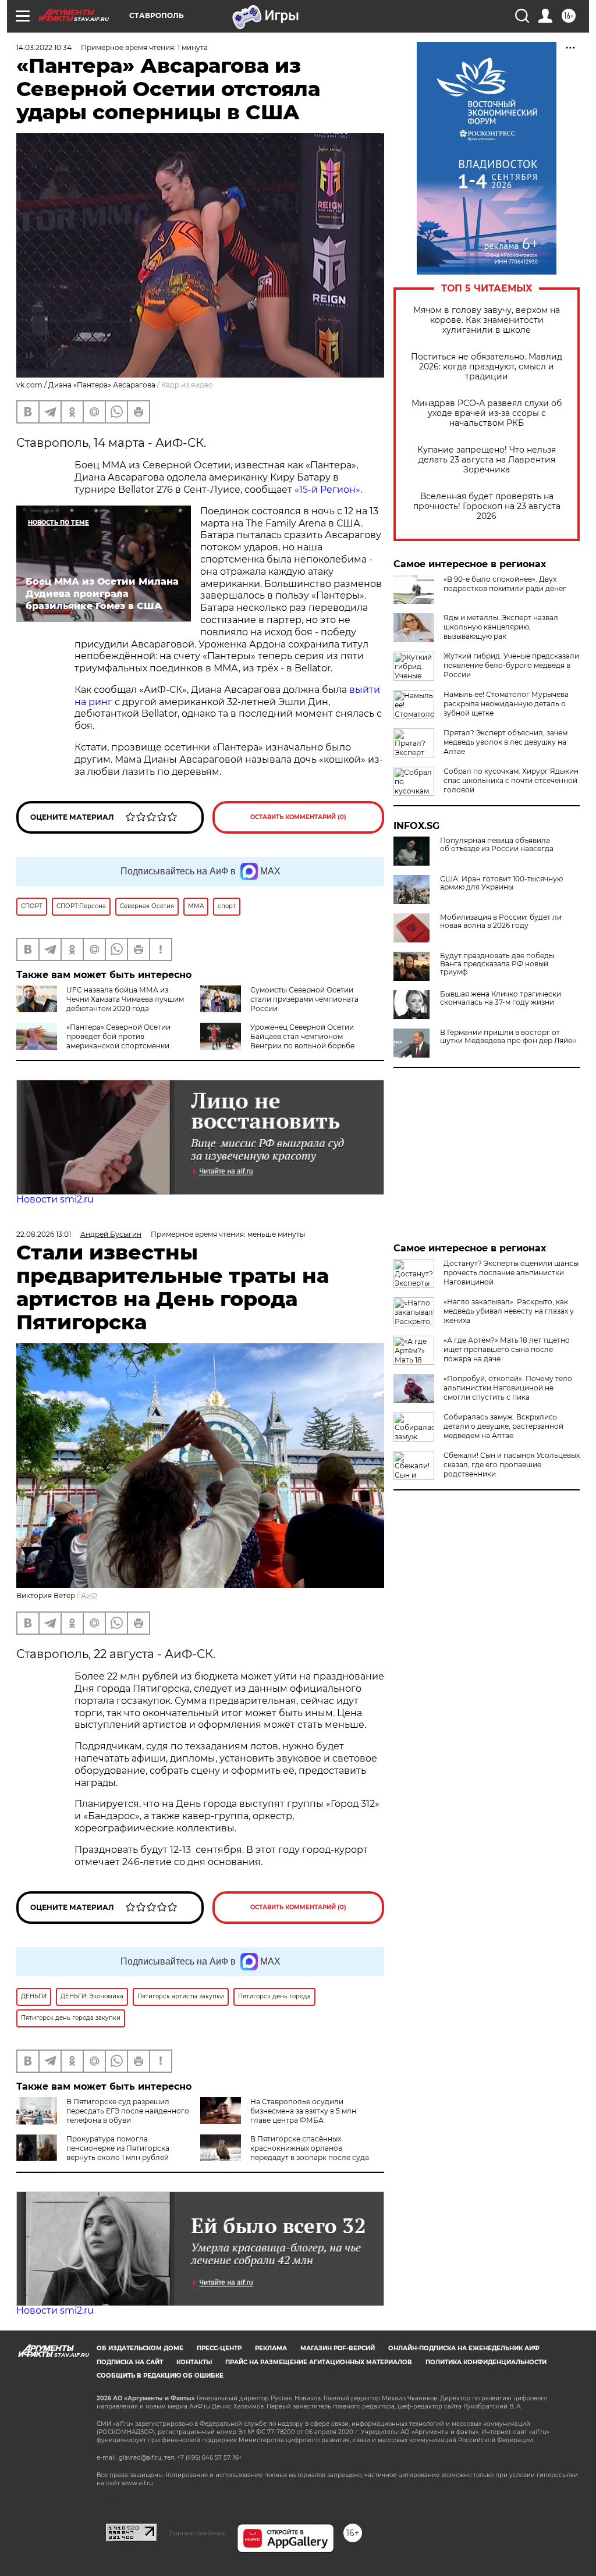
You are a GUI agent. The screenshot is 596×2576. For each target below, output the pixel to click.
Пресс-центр (219, 2348)
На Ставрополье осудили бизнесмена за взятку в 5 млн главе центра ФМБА (303, 2111)
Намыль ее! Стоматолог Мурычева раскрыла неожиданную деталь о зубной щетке (506, 704)
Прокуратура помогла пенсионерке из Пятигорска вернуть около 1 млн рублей (118, 2148)
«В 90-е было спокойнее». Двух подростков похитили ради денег (505, 584)
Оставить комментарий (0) (298, 817)
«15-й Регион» (327, 490)
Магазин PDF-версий (338, 2348)
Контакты (194, 2362)
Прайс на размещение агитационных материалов (319, 2362)
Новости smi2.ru (55, 1199)
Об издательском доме (140, 2348)
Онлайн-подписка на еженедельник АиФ (464, 2348)
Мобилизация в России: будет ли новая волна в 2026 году (501, 921)
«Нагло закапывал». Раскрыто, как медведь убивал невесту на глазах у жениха (509, 1311)
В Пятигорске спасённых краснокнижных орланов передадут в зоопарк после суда (310, 2148)
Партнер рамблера (197, 2533)
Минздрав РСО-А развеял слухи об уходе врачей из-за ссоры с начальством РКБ (487, 413)
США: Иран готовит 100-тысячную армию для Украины (501, 883)
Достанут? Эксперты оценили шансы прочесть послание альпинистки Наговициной (511, 1273)
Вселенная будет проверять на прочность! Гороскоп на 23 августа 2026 (487, 506)
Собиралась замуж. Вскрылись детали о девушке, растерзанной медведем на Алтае (503, 1426)
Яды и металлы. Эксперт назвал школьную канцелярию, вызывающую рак (501, 627)
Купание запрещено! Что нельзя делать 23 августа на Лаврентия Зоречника (487, 460)
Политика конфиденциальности (486, 2362)
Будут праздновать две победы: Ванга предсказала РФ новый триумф (498, 964)
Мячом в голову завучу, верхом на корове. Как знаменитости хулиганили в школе (487, 320)
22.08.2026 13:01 (44, 1234)
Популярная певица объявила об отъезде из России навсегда (497, 845)
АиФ (89, 1595)
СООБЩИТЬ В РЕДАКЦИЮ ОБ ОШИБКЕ (160, 2376)
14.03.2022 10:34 (44, 47)
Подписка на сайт (130, 2362)
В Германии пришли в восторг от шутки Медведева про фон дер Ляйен (508, 1037)
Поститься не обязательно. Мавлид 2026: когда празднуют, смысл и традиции (487, 367)
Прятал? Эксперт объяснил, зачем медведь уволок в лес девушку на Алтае (505, 742)
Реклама (271, 2348)
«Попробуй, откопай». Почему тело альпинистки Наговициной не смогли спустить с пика (508, 1388)
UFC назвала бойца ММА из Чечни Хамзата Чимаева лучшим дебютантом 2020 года (125, 999)
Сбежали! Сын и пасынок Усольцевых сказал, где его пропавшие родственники (512, 1465)
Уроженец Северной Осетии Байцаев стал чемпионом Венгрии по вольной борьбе (302, 1036)
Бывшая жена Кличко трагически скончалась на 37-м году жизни (501, 998)
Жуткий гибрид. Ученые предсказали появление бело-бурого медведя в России (511, 665)
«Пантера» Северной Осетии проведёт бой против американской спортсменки (118, 1036)
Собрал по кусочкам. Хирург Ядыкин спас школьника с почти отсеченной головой (511, 780)
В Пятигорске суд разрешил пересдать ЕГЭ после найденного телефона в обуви (128, 2111)
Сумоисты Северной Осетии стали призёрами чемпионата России (304, 999)
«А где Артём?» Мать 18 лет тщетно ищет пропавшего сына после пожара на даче (507, 1349)
